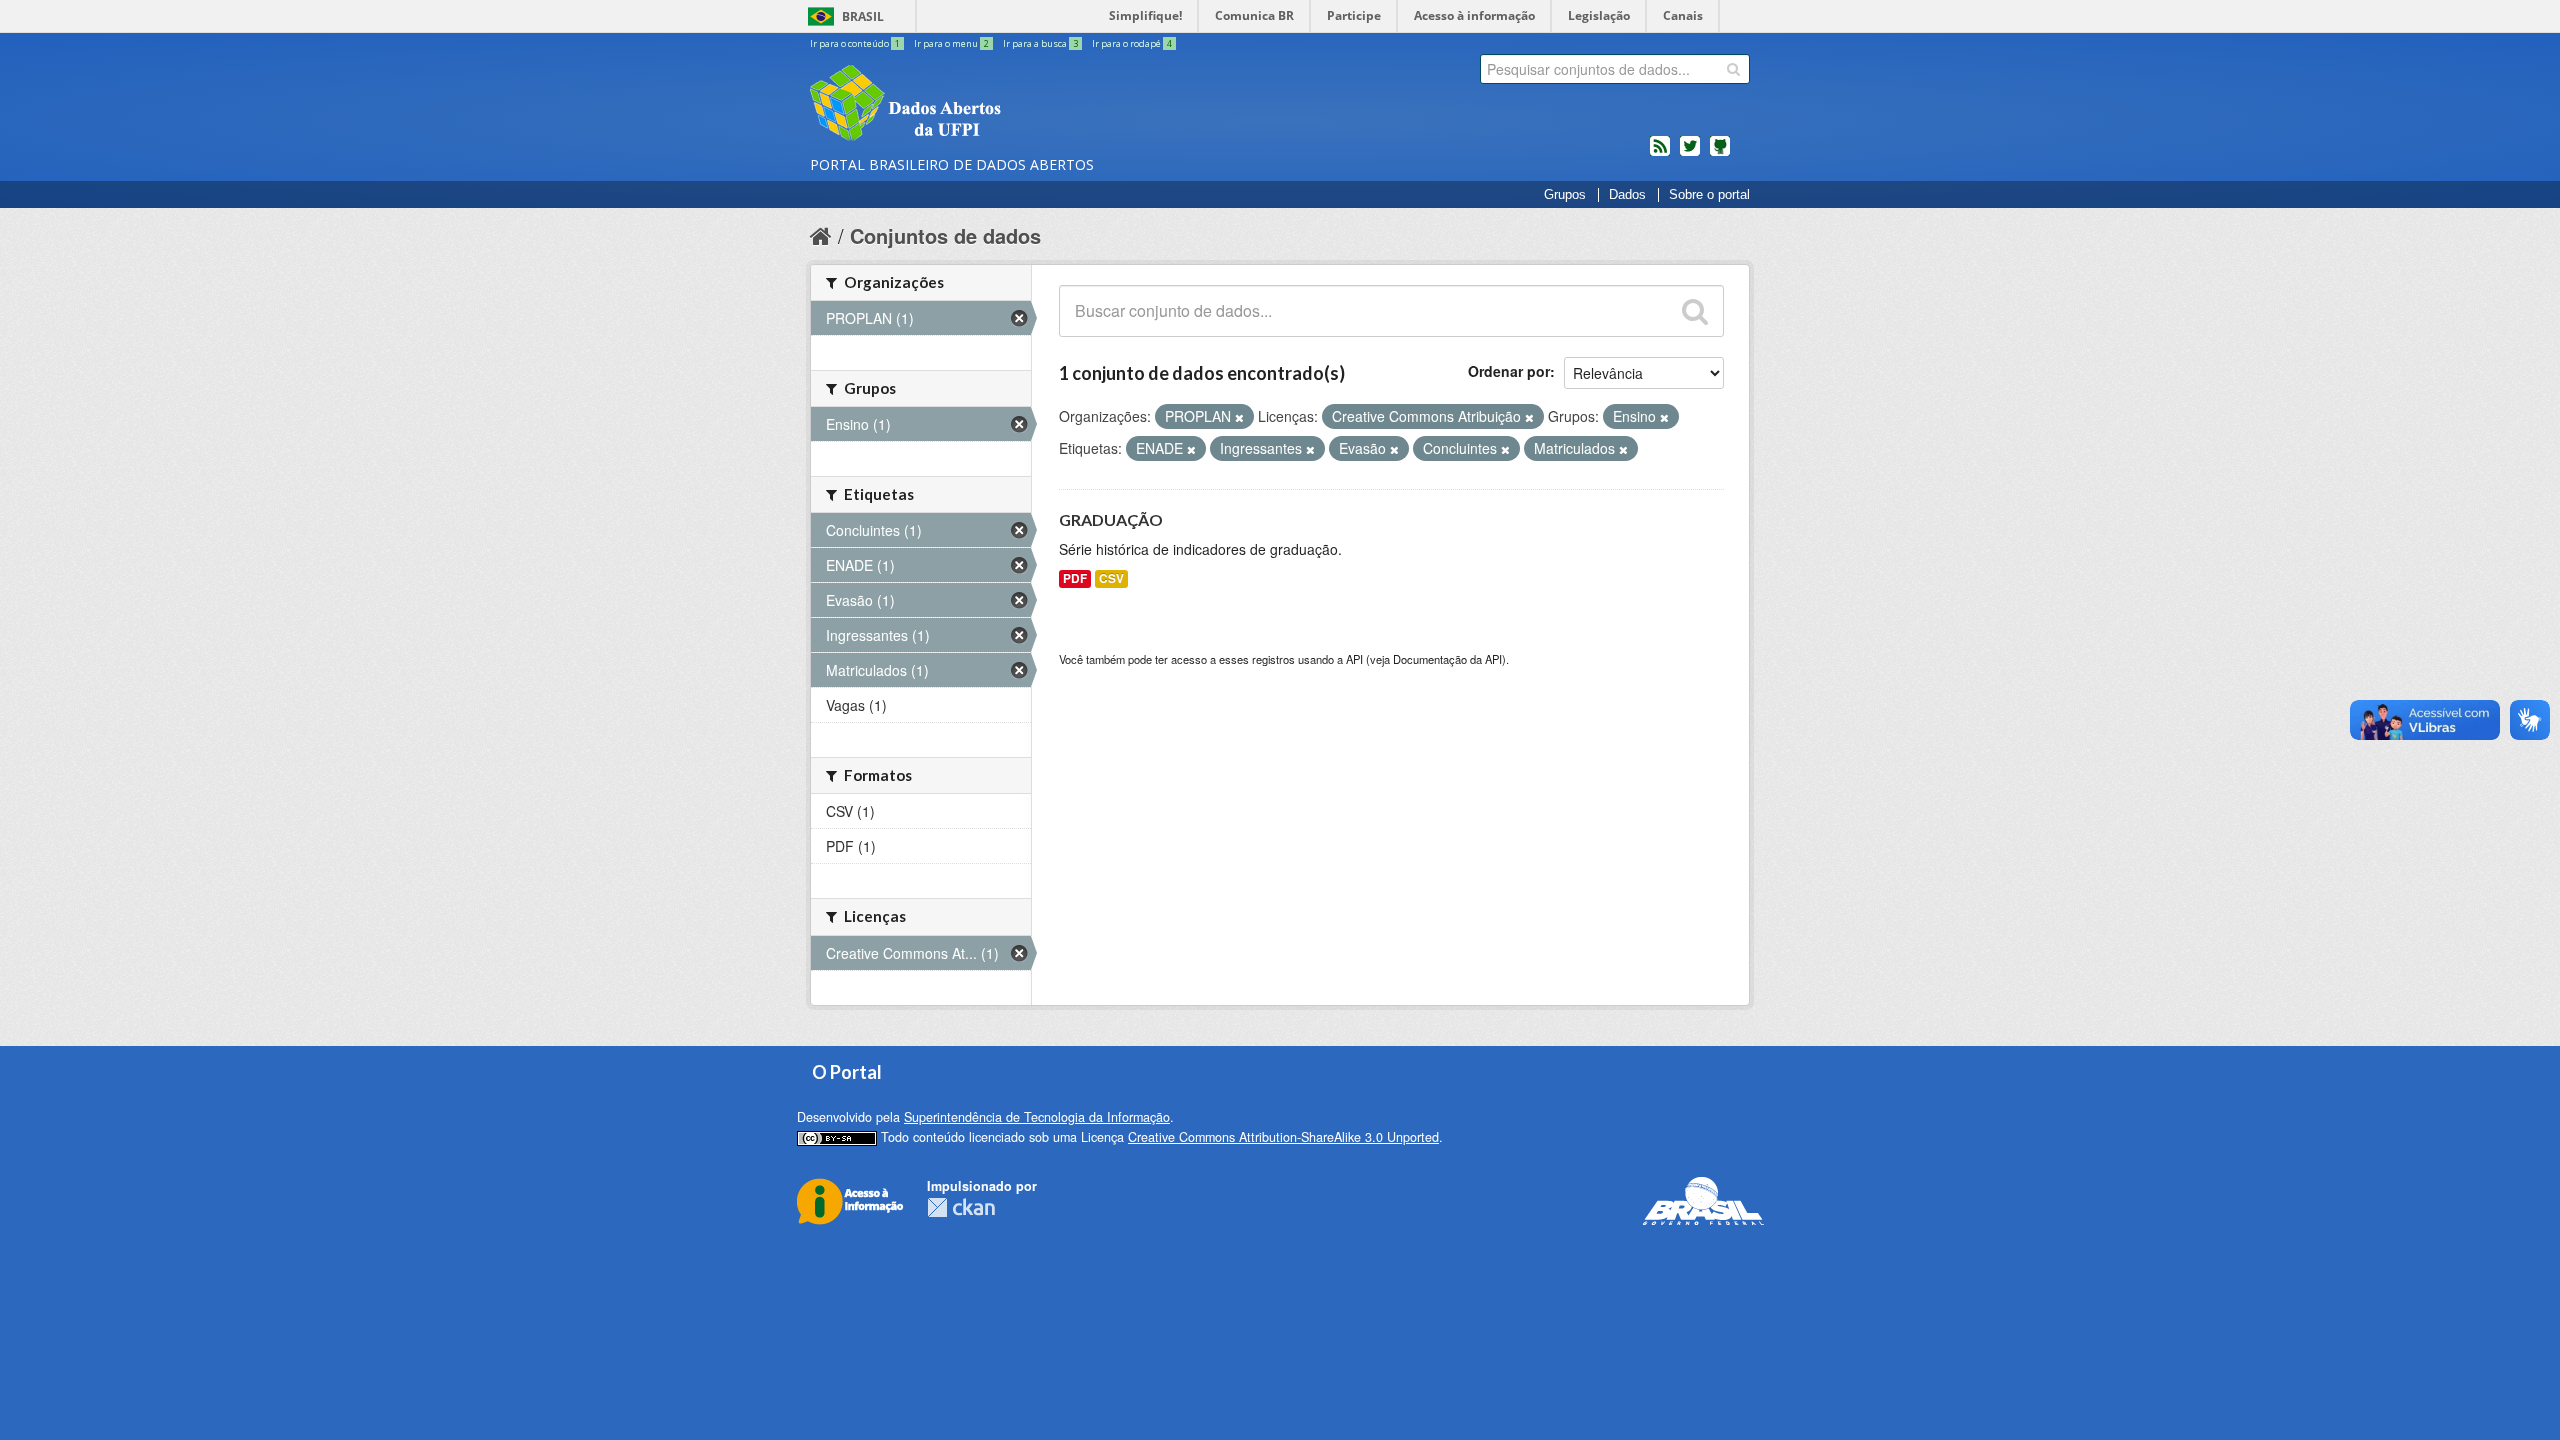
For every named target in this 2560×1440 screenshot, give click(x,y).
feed (1660, 154)
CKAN (961, 1207)
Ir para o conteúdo (855, 43)
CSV (1111, 578)
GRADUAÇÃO (1111, 519)
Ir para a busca (1040, 43)
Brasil (863, 16)
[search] (1733, 69)
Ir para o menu (951, 43)
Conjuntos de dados (945, 235)
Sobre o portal (1709, 195)
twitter (1690, 154)
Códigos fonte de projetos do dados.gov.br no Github (1720, 154)
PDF (1075, 578)
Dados (1627, 195)
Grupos (1565, 195)
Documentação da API (1447, 659)
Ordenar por (1509, 371)
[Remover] (1239, 417)
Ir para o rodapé (1132, 43)
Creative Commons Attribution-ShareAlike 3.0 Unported (1283, 1137)
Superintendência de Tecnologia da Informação (1037, 1117)
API (1354, 659)
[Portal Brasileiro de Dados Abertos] (1025, 105)
